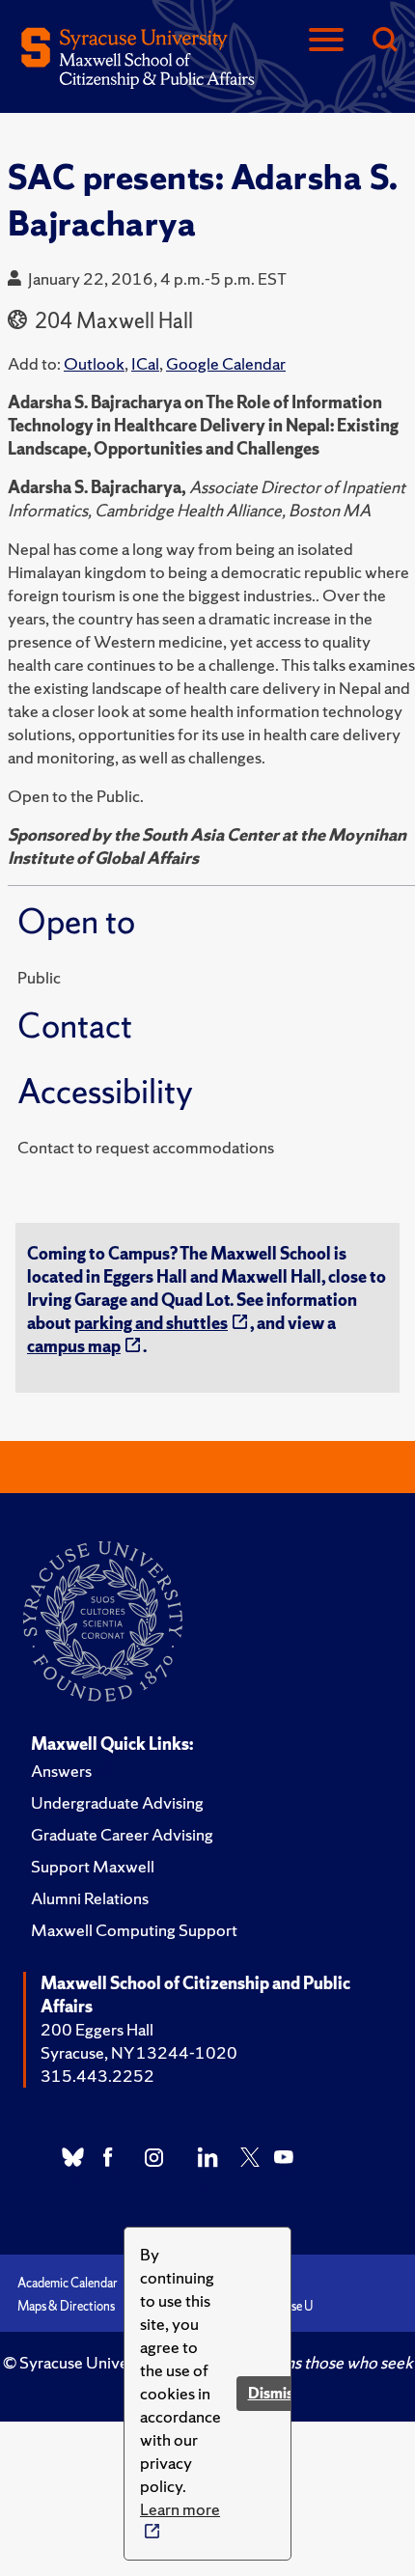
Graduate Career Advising (122, 1834)
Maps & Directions (66, 2306)
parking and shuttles (151, 1323)
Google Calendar (226, 363)
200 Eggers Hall (97, 2029)
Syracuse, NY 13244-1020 (139, 2052)
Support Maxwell (93, 1866)
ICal (145, 363)
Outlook (94, 363)
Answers (61, 1771)
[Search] (384, 41)
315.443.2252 (97, 2076)
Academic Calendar (68, 2283)
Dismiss (274, 2393)
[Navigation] (326, 41)
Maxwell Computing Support (134, 1930)
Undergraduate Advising (117, 1802)
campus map (74, 1346)
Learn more (180, 2509)
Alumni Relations (90, 1898)
